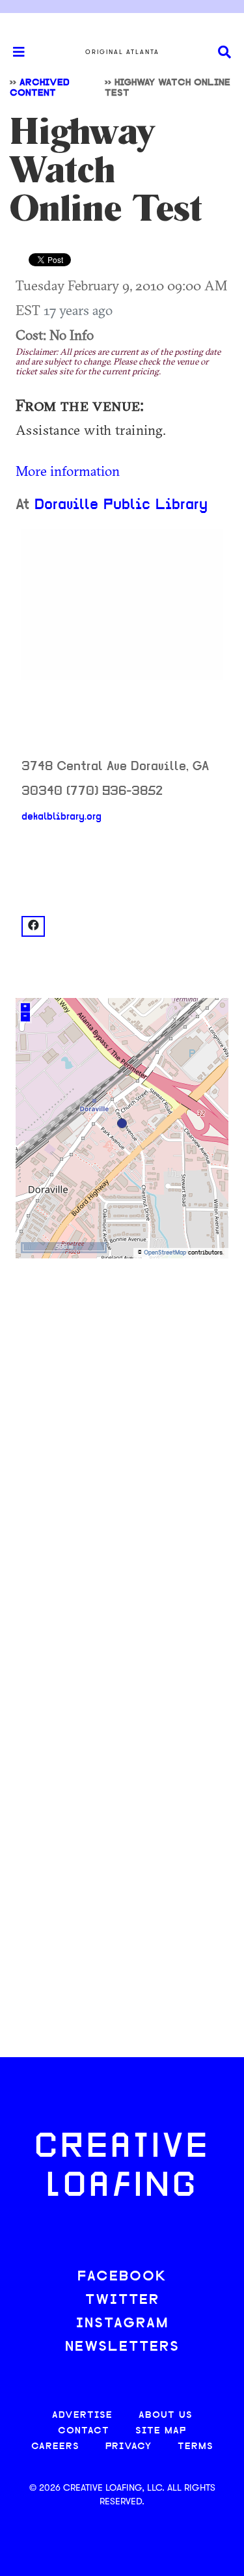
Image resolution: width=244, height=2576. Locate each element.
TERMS (196, 2447)
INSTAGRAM (122, 2324)
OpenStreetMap (165, 1253)
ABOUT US (166, 2416)
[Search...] (224, 52)
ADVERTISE (82, 2416)
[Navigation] (13, 52)
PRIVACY (129, 2447)
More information (68, 471)
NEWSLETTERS (122, 2347)
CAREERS (55, 2447)
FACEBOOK (122, 2277)
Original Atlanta (122, 52)
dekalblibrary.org (61, 817)
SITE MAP (161, 2431)
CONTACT (84, 2431)
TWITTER (122, 2300)
